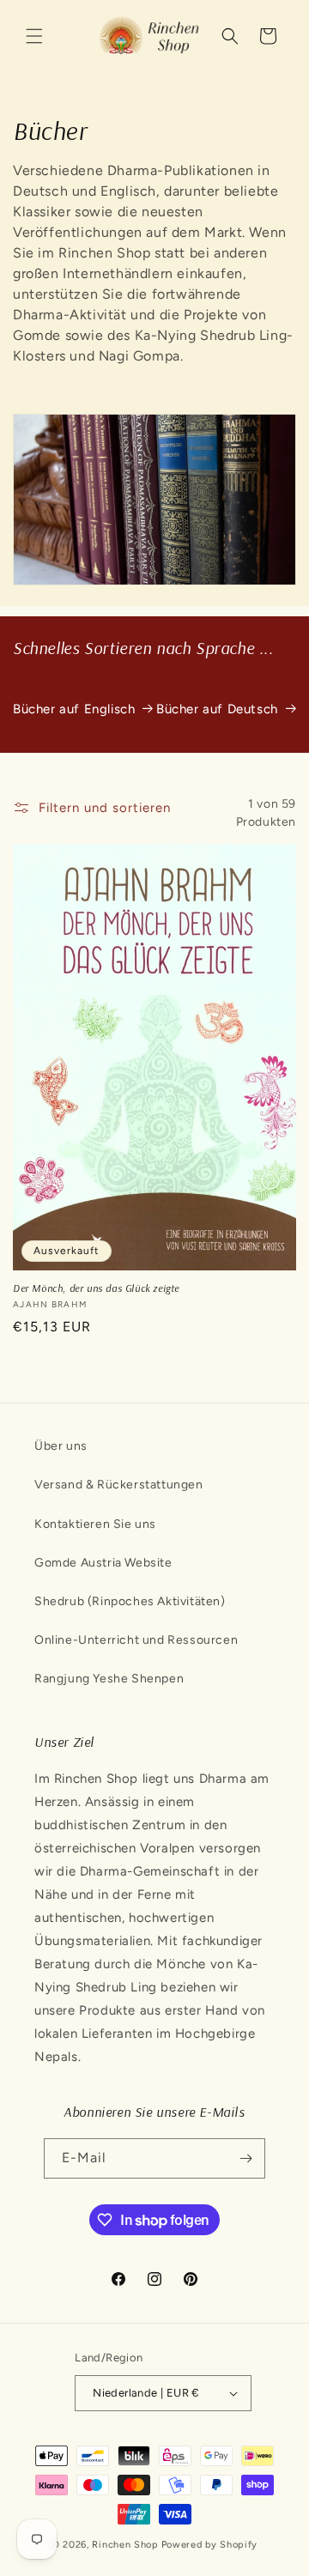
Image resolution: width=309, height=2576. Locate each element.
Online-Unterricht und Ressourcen (136, 1640)
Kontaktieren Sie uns (95, 1524)
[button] (34, 36)
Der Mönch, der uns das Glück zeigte (96, 1288)
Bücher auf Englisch (74, 709)
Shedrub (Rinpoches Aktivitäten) (130, 1601)
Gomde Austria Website (103, 1563)
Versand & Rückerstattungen (119, 1485)
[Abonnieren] (245, 2158)
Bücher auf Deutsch (217, 709)
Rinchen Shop (125, 2545)
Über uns (61, 1446)
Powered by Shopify (210, 2545)
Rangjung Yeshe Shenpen (109, 1679)
